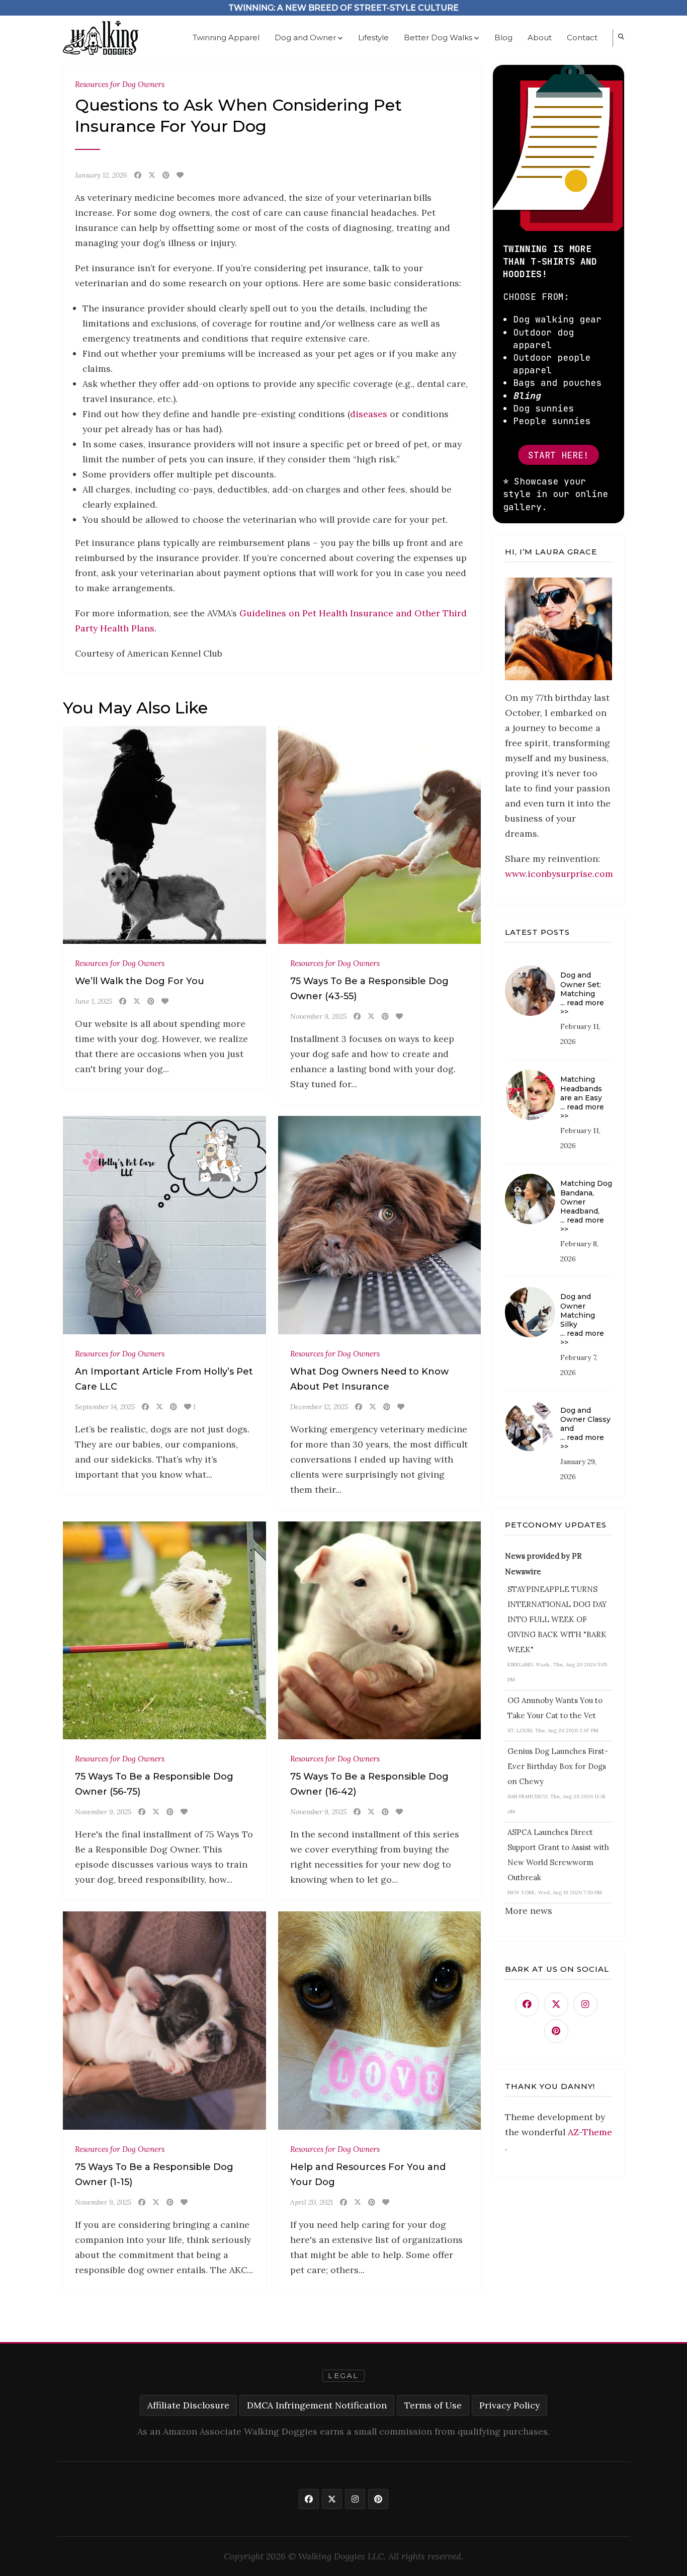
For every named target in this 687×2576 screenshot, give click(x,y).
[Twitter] (152, 175)
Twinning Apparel (226, 37)
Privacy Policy (509, 2405)
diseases (370, 414)
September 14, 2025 (105, 1407)
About (540, 37)
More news (529, 1911)
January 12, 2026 (101, 175)
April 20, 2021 (312, 2202)
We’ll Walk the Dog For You (140, 981)
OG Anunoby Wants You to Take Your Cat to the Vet (555, 1708)
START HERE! (559, 455)
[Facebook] (138, 175)
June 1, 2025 (94, 1001)
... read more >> (582, 1007)
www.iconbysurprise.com (559, 874)
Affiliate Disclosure (188, 2405)
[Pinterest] (166, 175)
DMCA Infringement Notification (317, 2405)
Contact (582, 37)
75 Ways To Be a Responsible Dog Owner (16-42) (369, 1784)
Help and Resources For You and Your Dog (368, 2175)
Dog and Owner (305, 37)
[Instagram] (585, 2004)
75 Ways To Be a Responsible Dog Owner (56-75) (154, 1784)
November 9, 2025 (318, 1016)
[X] (556, 2004)
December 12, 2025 (319, 1407)
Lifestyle (373, 37)
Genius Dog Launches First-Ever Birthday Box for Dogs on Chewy (558, 1766)
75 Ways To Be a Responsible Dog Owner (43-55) (369, 989)
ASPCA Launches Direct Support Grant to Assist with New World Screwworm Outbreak (558, 1855)
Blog (503, 37)
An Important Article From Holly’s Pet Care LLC (164, 1379)
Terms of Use (433, 2405)
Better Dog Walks (438, 37)
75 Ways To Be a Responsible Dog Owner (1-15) (154, 2175)
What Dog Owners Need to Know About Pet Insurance (369, 1379)
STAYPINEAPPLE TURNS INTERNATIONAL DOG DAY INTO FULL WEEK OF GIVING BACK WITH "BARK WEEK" (557, 1619)
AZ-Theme (590, 2132)
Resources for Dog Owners (120, 84)
